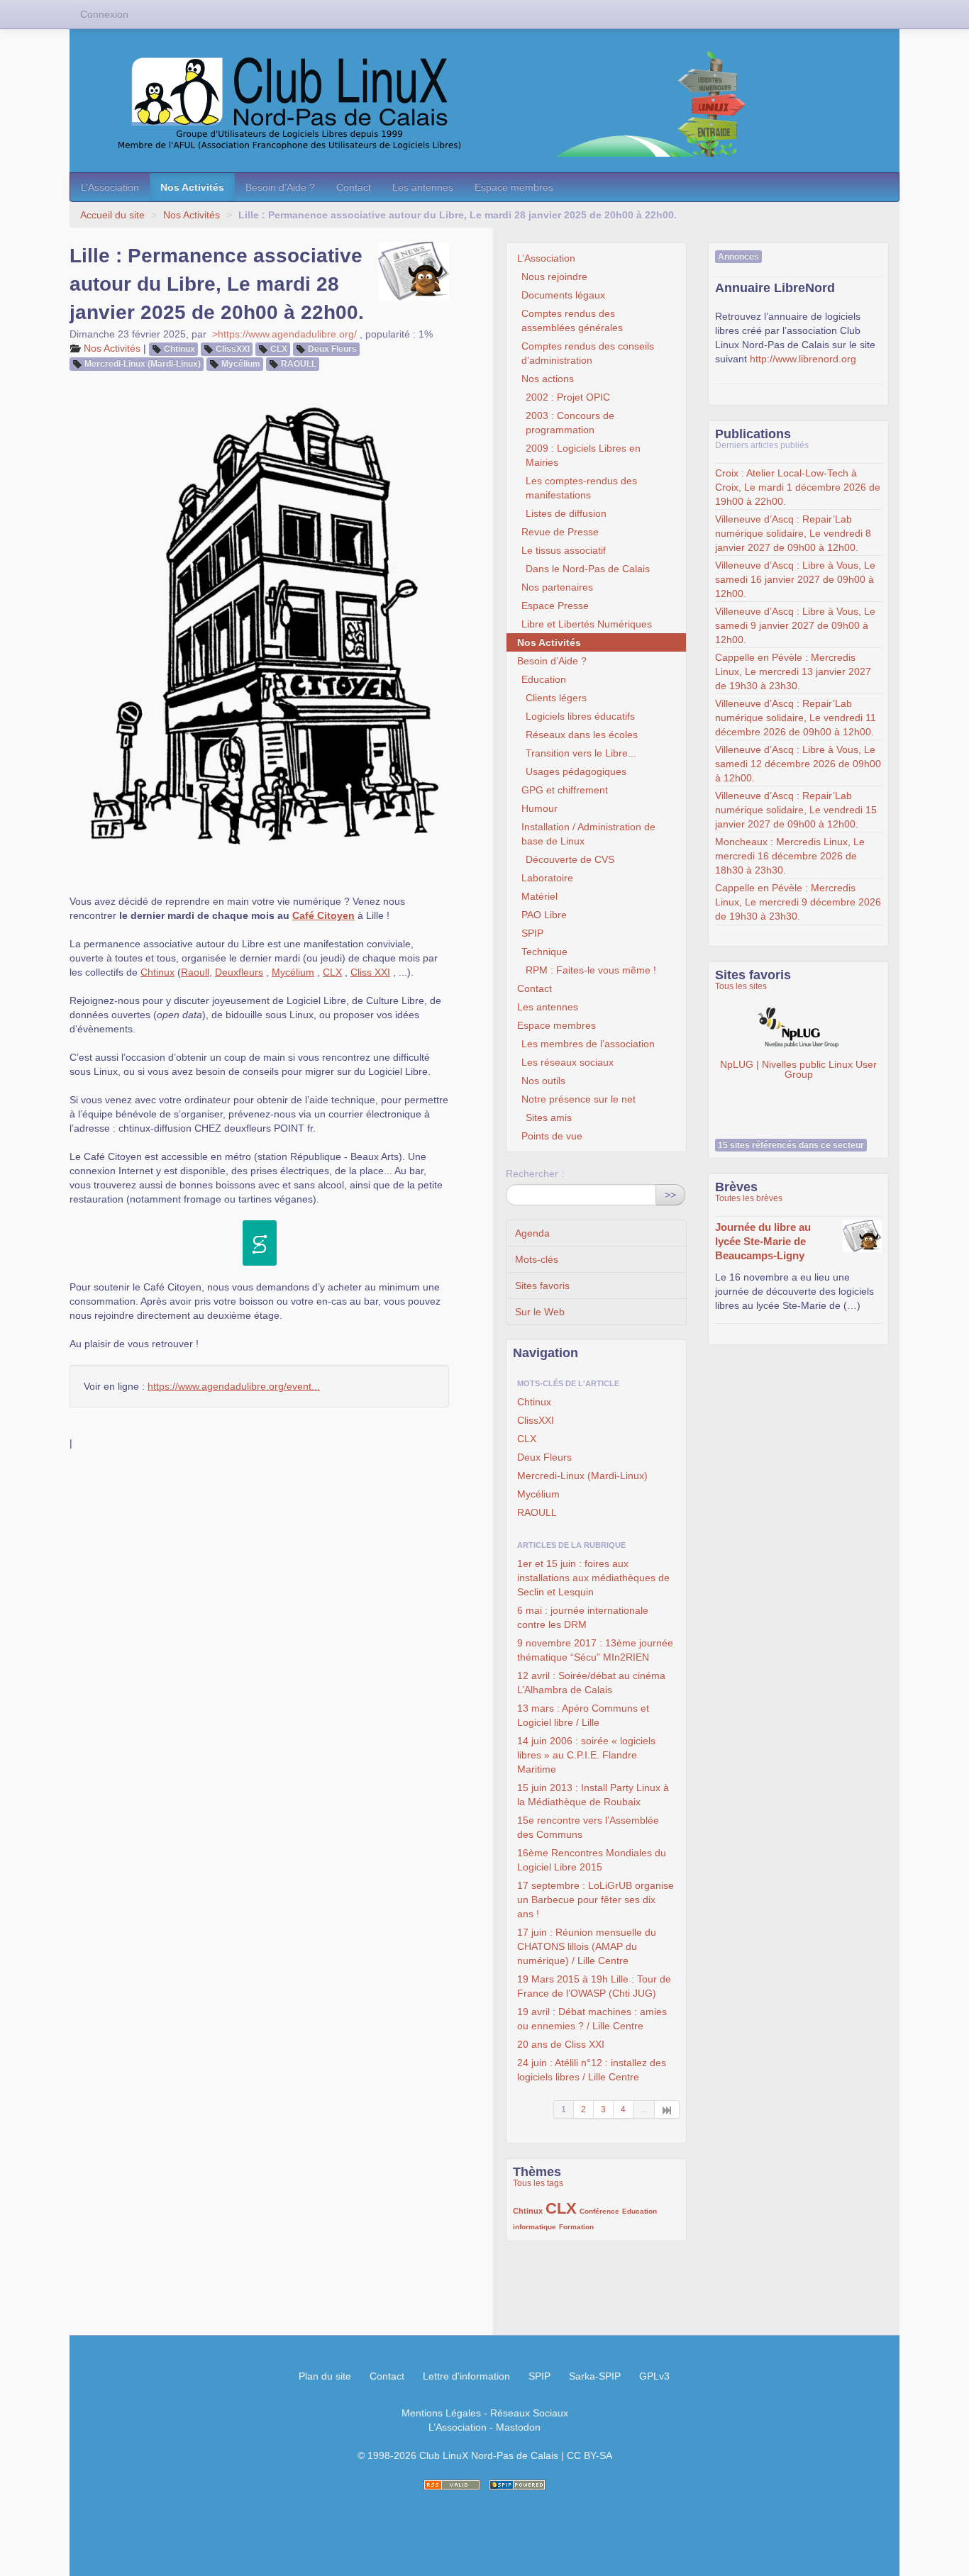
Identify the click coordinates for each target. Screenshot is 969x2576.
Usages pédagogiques (576, 771)
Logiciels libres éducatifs (580, 716)
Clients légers (556, 698)
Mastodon (518, 2427)
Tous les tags (538, 2183)
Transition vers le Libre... (581, 753)
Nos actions (548, 379)
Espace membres (514, 187)
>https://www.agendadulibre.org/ (284, 334)
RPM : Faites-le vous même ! (591, 970)
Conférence (599, 2211)
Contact (354, 187)
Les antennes (423, 187)
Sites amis (549, 1117)
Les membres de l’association (588, 1044)
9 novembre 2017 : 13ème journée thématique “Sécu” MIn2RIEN (595, 1650)
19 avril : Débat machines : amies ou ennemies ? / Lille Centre (592, 2019)
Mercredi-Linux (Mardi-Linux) (143, 364)
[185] (667, 2109)
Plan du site (325, 2376)
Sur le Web (540, 1312)
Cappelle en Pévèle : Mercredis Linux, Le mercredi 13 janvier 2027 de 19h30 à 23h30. (793, 671)
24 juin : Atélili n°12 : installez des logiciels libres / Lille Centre (592, 2070)
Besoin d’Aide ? (280, 187)
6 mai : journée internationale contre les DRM (583, 1617)
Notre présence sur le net (578, 1099)
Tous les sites (741, 986)
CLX (279, 349)
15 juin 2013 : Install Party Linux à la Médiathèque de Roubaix (593, 1795)
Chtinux (179, 349)
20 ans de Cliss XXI (561, 2044)
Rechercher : (535, 1173)
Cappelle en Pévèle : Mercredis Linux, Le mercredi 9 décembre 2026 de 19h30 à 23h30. (798, 902)
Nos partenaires (557, 587)
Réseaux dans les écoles (582, 735)
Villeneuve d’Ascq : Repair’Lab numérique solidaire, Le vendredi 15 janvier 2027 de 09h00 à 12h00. (796, 810)
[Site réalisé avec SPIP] (517, 2485)
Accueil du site (112, 215)
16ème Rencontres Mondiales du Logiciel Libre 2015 (592, 1860)
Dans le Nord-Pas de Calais (588, 569)
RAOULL (299, 364)
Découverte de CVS (570, 859)
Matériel (539, 896)
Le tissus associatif (564, 550)
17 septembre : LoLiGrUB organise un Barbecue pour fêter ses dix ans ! (596, 1900)
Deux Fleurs (332, 349)
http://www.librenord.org (803, 359)
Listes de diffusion (566, 513)
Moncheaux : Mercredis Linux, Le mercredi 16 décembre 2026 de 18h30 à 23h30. (790, 856)
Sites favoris (542, 1286)
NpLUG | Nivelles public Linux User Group (798, 1068)
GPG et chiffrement (565, 790)
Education (544, 679)
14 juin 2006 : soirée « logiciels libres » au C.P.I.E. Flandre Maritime (586, 1755)
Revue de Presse (560, 532)
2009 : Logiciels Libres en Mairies (583, 455)
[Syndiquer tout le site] (452, 2485)
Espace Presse (555, 606)
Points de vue (552, 1136)
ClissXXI (233, 349)
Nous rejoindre (554, 277)
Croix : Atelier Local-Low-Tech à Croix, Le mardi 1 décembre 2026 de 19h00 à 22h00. (798, 487)
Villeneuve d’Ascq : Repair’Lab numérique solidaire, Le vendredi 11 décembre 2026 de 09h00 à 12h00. (796, 718)
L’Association (110, 187)
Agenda (532, 1233)
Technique (544, 952)
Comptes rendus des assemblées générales (572, 320)
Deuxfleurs (239, 972)
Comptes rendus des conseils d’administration (588, 353)
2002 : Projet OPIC (568, 397)
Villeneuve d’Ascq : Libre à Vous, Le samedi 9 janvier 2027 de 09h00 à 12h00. (795, 625)
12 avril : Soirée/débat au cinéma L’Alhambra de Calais (591, 1683)
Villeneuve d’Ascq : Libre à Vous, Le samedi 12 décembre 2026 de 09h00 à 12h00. (798, 764)
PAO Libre (544, 915)
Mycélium (241, 364)
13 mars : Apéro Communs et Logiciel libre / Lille (583, 1715)
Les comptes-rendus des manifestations (581, 488)
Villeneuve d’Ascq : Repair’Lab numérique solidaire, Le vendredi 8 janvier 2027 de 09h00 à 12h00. (793, 533)
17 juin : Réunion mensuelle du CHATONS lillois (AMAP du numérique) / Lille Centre (587, 1946)
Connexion (104, 14)
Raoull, (196, 972)
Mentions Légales (441, 2413)
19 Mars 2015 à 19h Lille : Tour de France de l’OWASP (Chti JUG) (594, 1986)
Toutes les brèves (749, 1198)
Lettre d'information (466, 2376)
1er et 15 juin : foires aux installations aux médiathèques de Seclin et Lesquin (593, 1578)
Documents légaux (563, 295)
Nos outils (543, 1081)
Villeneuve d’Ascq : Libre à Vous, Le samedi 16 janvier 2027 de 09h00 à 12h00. (795, 579)
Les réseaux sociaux (567, 1062)
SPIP (532, 933)
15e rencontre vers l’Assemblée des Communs (588, 1827)
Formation (576, 2227)
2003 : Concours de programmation (570, 423)
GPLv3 (654, 2376)
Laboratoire (547, 878)
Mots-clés (537, 1259)
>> (670, 1195)
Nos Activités (192, 187)
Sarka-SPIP (595, 2376)
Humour (539, 808)
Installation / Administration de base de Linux (588, 834)
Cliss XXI (370, 972)
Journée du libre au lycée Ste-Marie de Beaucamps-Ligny (763, 1241)
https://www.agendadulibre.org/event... (234, 1386)
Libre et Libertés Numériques (587, 624)
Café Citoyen (323, 915)
